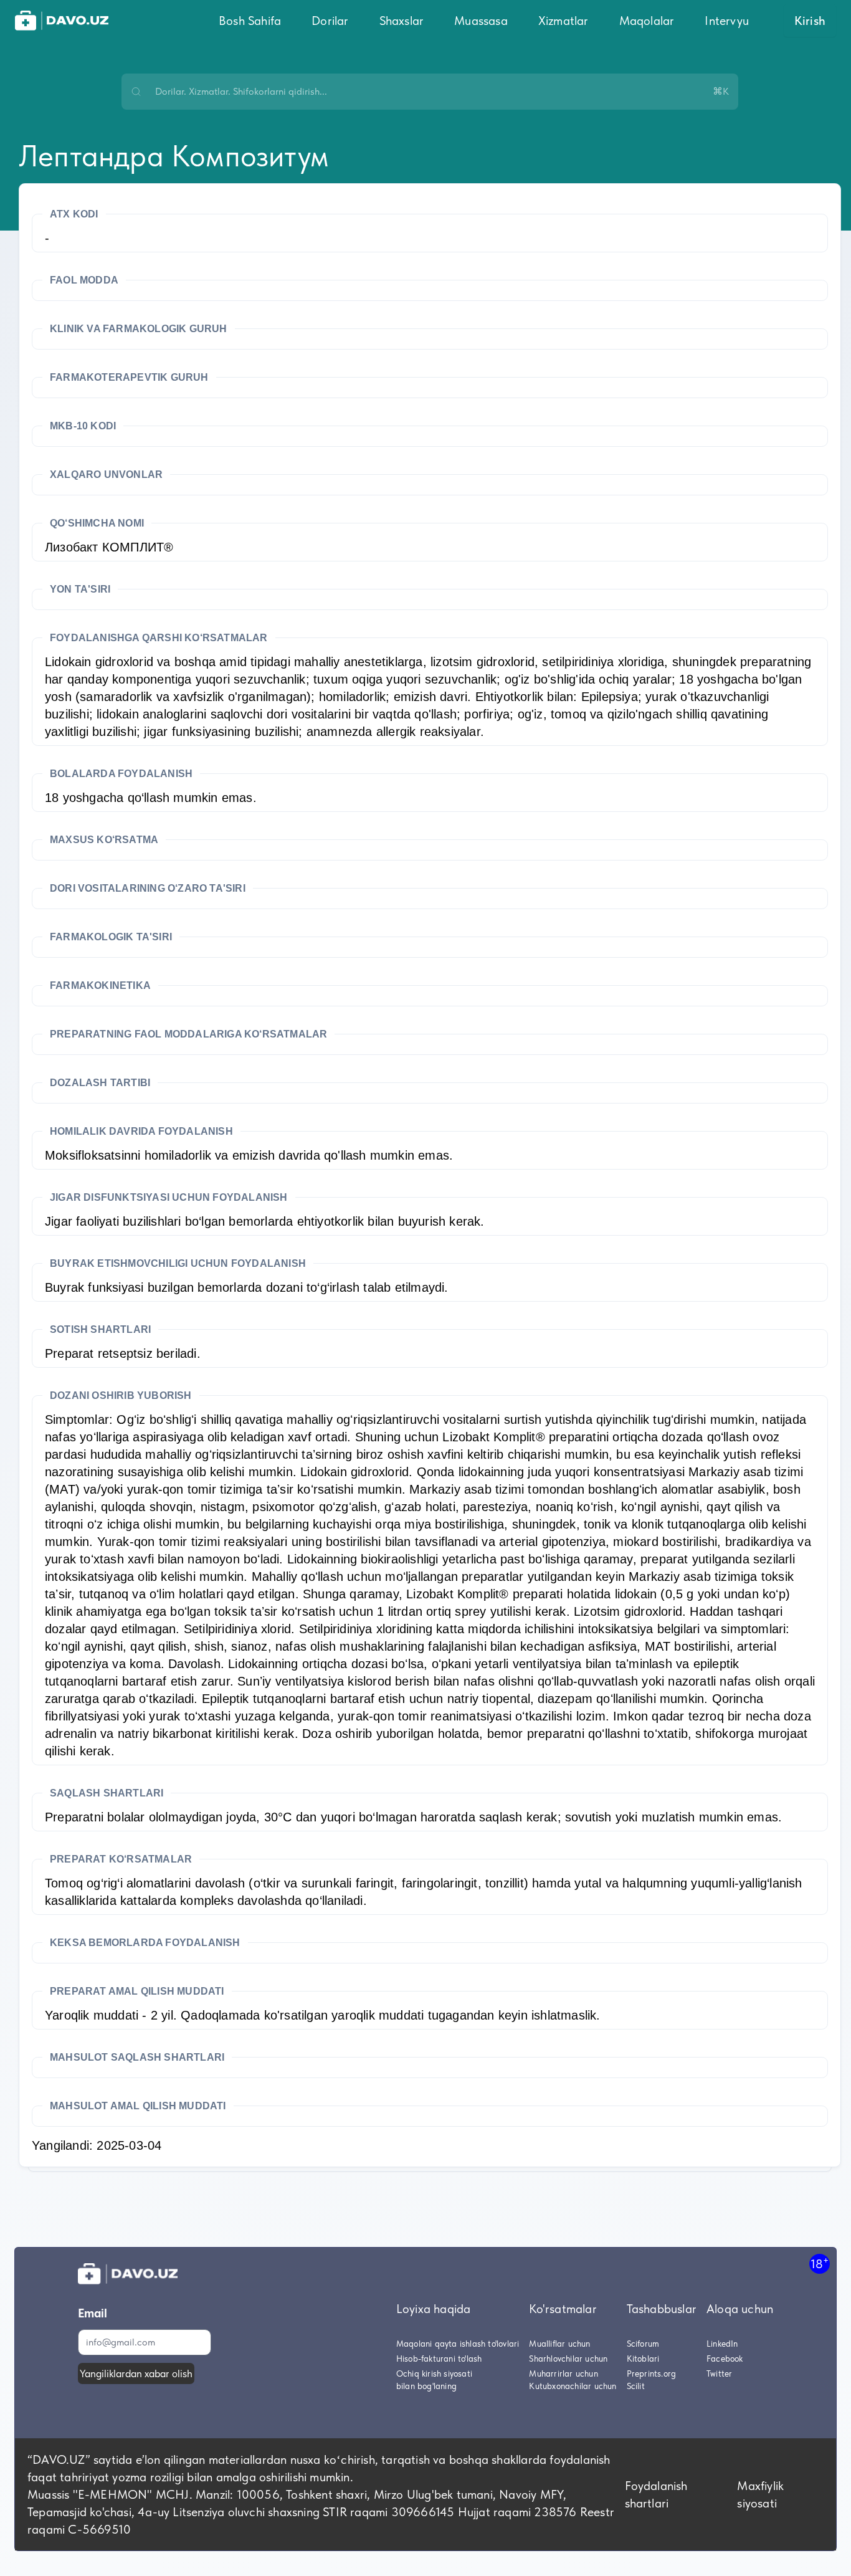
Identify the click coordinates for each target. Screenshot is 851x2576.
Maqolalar (647, 21)
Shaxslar (402, 21)
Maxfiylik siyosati (760, 2494)
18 (820, 2264)
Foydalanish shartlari (656, 2494)
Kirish (810, 21)
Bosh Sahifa (250, 21)
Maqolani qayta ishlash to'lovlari (458, 2344)
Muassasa (481, 21)
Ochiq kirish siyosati (434, 2373)
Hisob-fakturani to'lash (439, 2359)
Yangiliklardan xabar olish (136, 2373)
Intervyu (727, 21)
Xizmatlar (563, 21)
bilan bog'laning (426, 2386)
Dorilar (330, 21)
